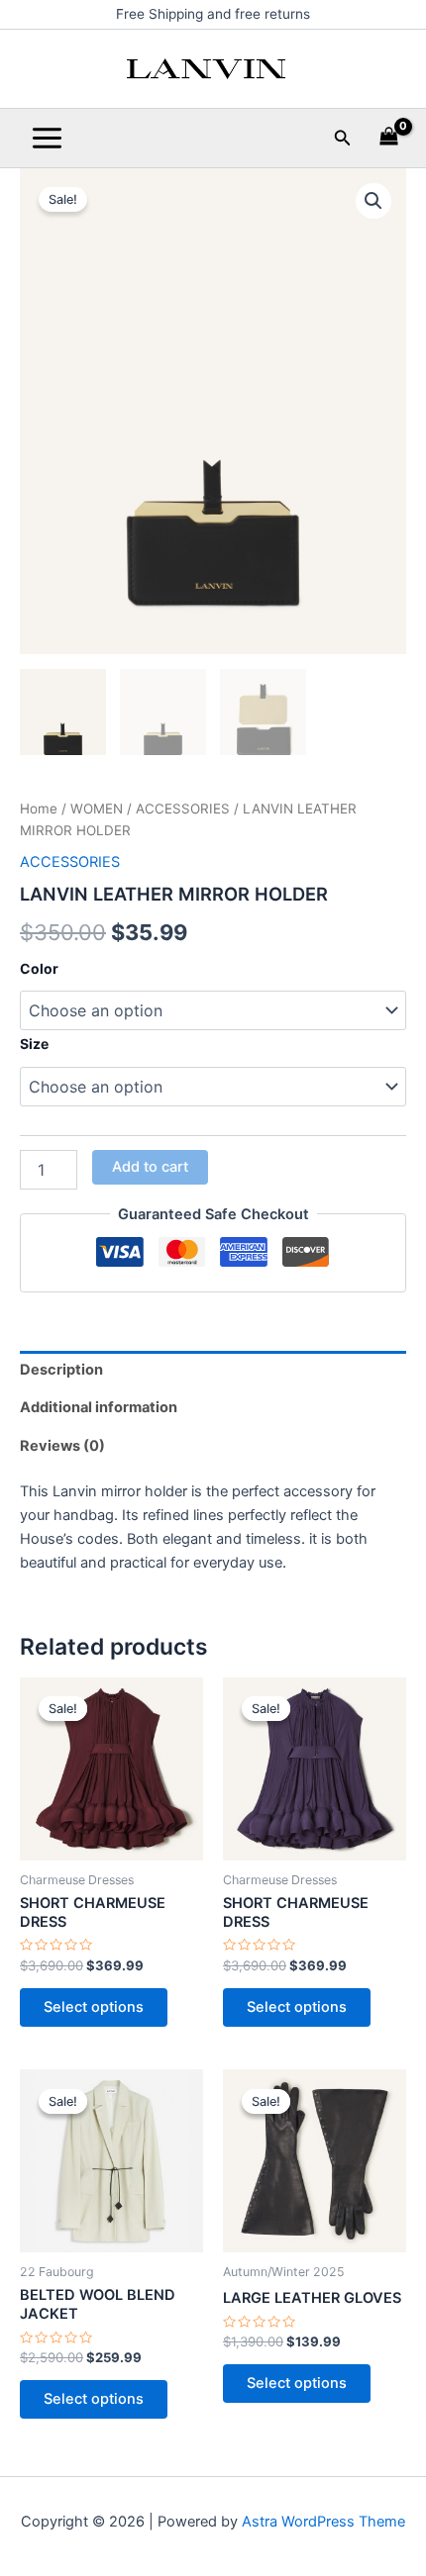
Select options (94, 2007)
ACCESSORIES (183, 809)
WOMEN (97, 809)
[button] (343, 138)
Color (39, 968)
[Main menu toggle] (47, 138)
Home (39, 809)
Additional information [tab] (99, 1407)
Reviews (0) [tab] (62, 1446)
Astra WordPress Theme (323, 2522)
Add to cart (150, 1167)
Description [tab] (61, 1370)
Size (34, 1044)
